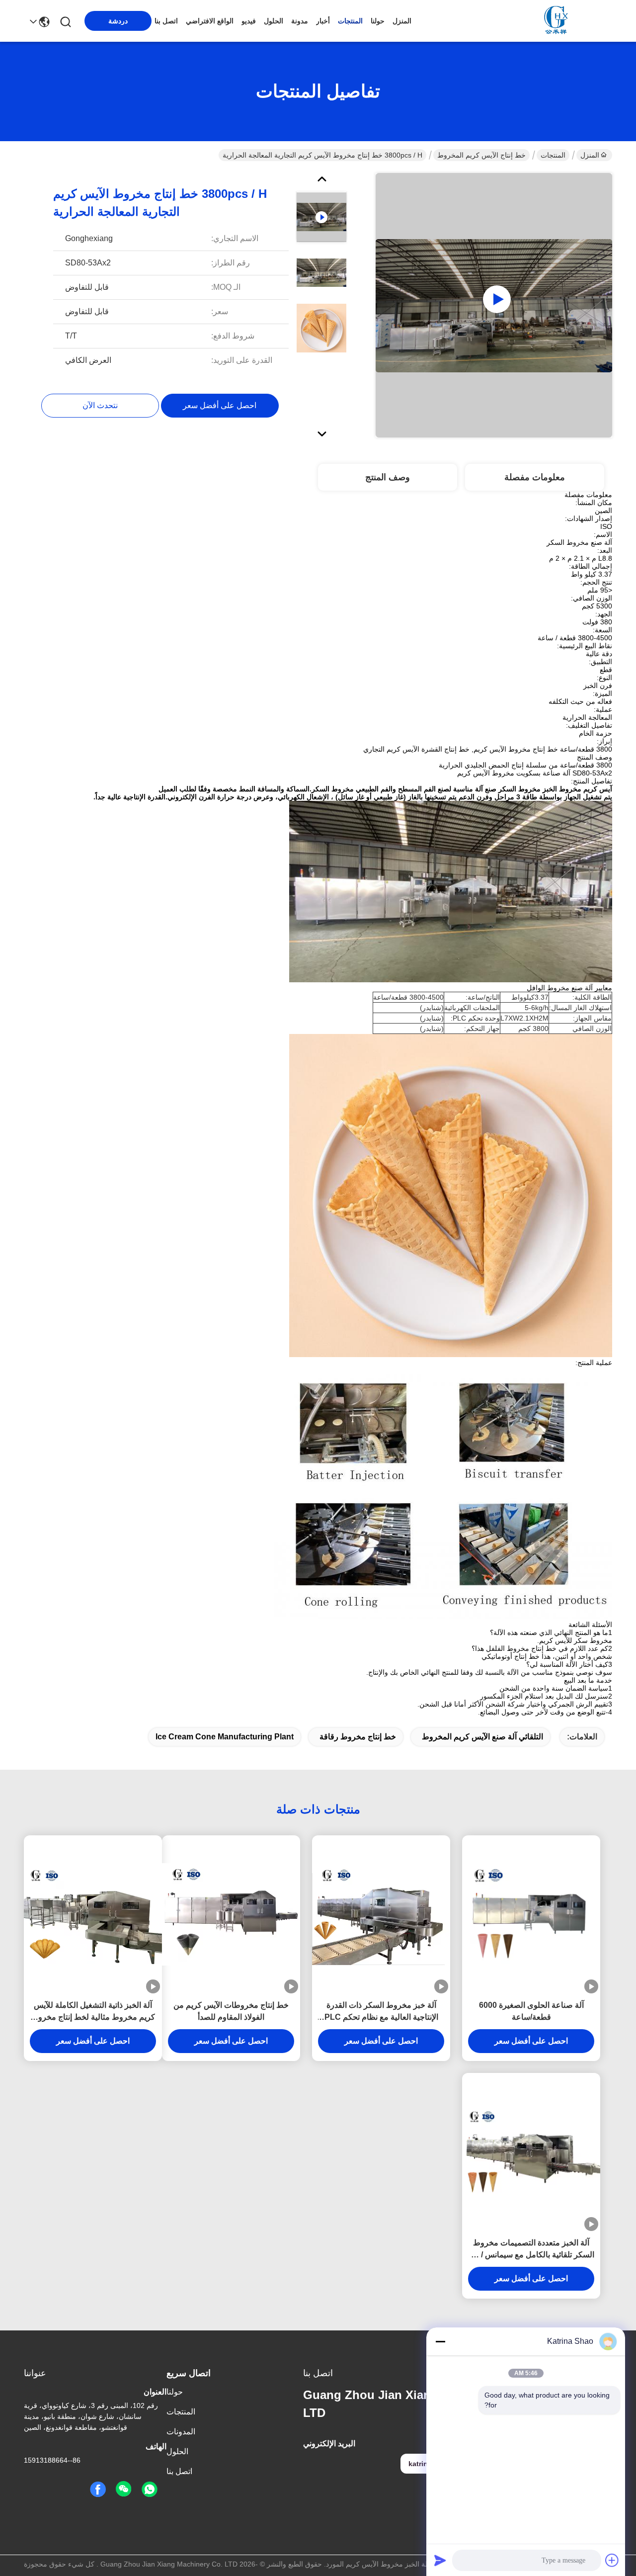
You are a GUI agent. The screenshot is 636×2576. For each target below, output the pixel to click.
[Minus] (440, 2341)
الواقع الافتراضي (210, 21)
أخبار (323, 21)
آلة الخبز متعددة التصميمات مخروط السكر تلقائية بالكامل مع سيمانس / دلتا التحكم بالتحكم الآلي (531, 2250)
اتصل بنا (166, 21)
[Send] (440, 2560)
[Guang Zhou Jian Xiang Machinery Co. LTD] (557, 21)
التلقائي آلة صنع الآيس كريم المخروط (482, 1737)
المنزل (402, 21)
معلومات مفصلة (535, 477)
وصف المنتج (388, 477)
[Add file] (612, 2560)
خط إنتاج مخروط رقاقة (358, 1737)
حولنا (378, 21)
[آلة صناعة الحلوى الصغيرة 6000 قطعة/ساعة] (531, 1915)
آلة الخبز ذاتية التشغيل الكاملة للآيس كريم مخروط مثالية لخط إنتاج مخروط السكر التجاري (93, 2012)
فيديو (249, 21)
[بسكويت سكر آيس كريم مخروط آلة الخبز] (494, 305)
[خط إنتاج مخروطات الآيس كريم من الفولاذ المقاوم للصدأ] (231, 1914)
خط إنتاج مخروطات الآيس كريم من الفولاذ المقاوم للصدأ (231, 2011)
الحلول (274, 21)
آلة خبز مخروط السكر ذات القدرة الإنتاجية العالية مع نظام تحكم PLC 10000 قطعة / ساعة (381, 2012)
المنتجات (350, 21)
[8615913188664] (150, 2490)
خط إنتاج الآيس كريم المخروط (481, 155)
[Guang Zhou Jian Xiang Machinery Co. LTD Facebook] (98, 2490)
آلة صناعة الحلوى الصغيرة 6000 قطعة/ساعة (531, 2011)
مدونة (300, 21)
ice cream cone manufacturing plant (225, 1737)
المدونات (181, 2432)
